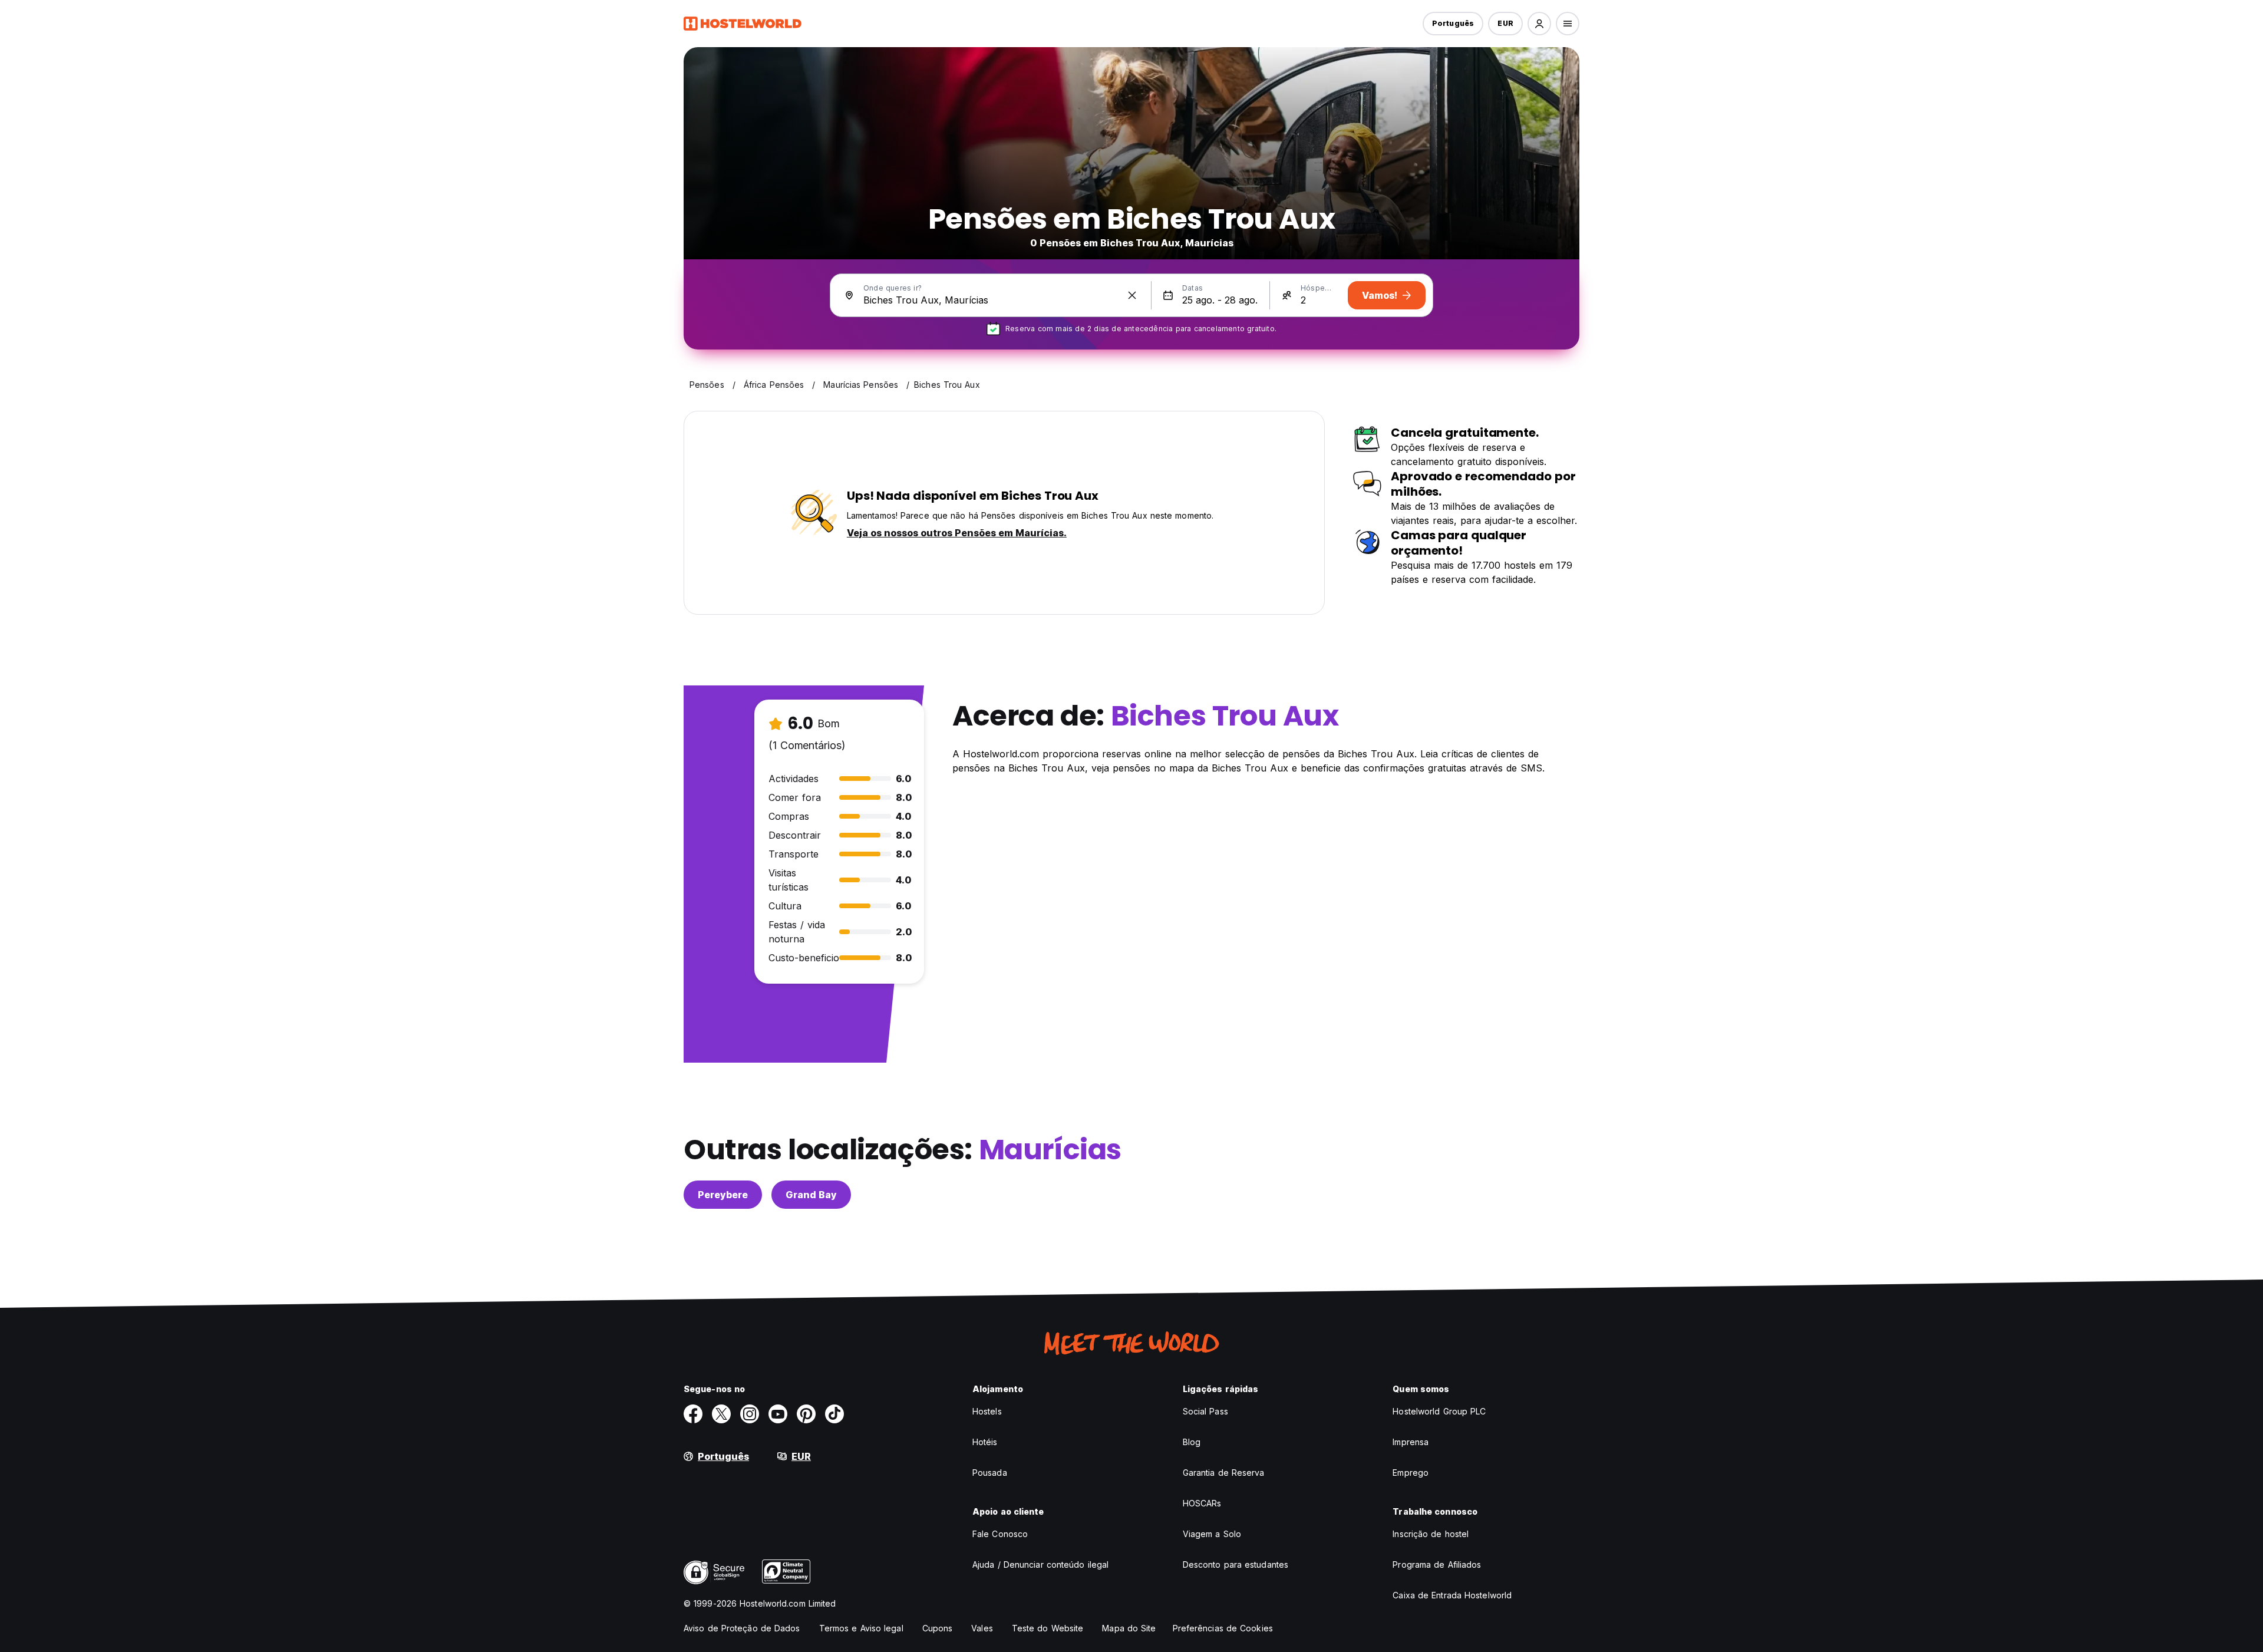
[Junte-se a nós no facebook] (693, 1414)
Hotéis (985, 1442)
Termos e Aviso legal (861, 1628)
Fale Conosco (1000, 1534)
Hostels (987, 1411)
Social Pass (1205, 1411)
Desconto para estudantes (1236, 1564)
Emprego (1411, 1473)
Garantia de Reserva (1224, 1473)
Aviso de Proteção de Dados (742, 1628)
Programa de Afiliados (1437, 1564)
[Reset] (1132, 295)
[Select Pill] (1539, 24)
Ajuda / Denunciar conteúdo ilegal (1040, 1564)
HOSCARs (1202, 1503)
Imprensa (1411, 1442)
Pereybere (723, 1195)
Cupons (938, 1628)
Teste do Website (1048, 1628)
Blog (1192, 1442)
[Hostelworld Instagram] (750, 1414)
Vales (982, 1628)
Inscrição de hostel (1431, 1534)
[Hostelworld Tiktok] (834, 1414)
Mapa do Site (1129, 1628)
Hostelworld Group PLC (1439, 1411)
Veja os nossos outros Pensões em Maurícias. (957, 533)
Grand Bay (811, 1195)
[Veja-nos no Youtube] (778, 1414)
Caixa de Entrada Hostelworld (1452, 1595)
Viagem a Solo (1212, 1534)
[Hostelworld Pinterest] (806, 1414)
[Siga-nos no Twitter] (721, 1414)
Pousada (990, 1473)
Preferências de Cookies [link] (1223, 1628)
